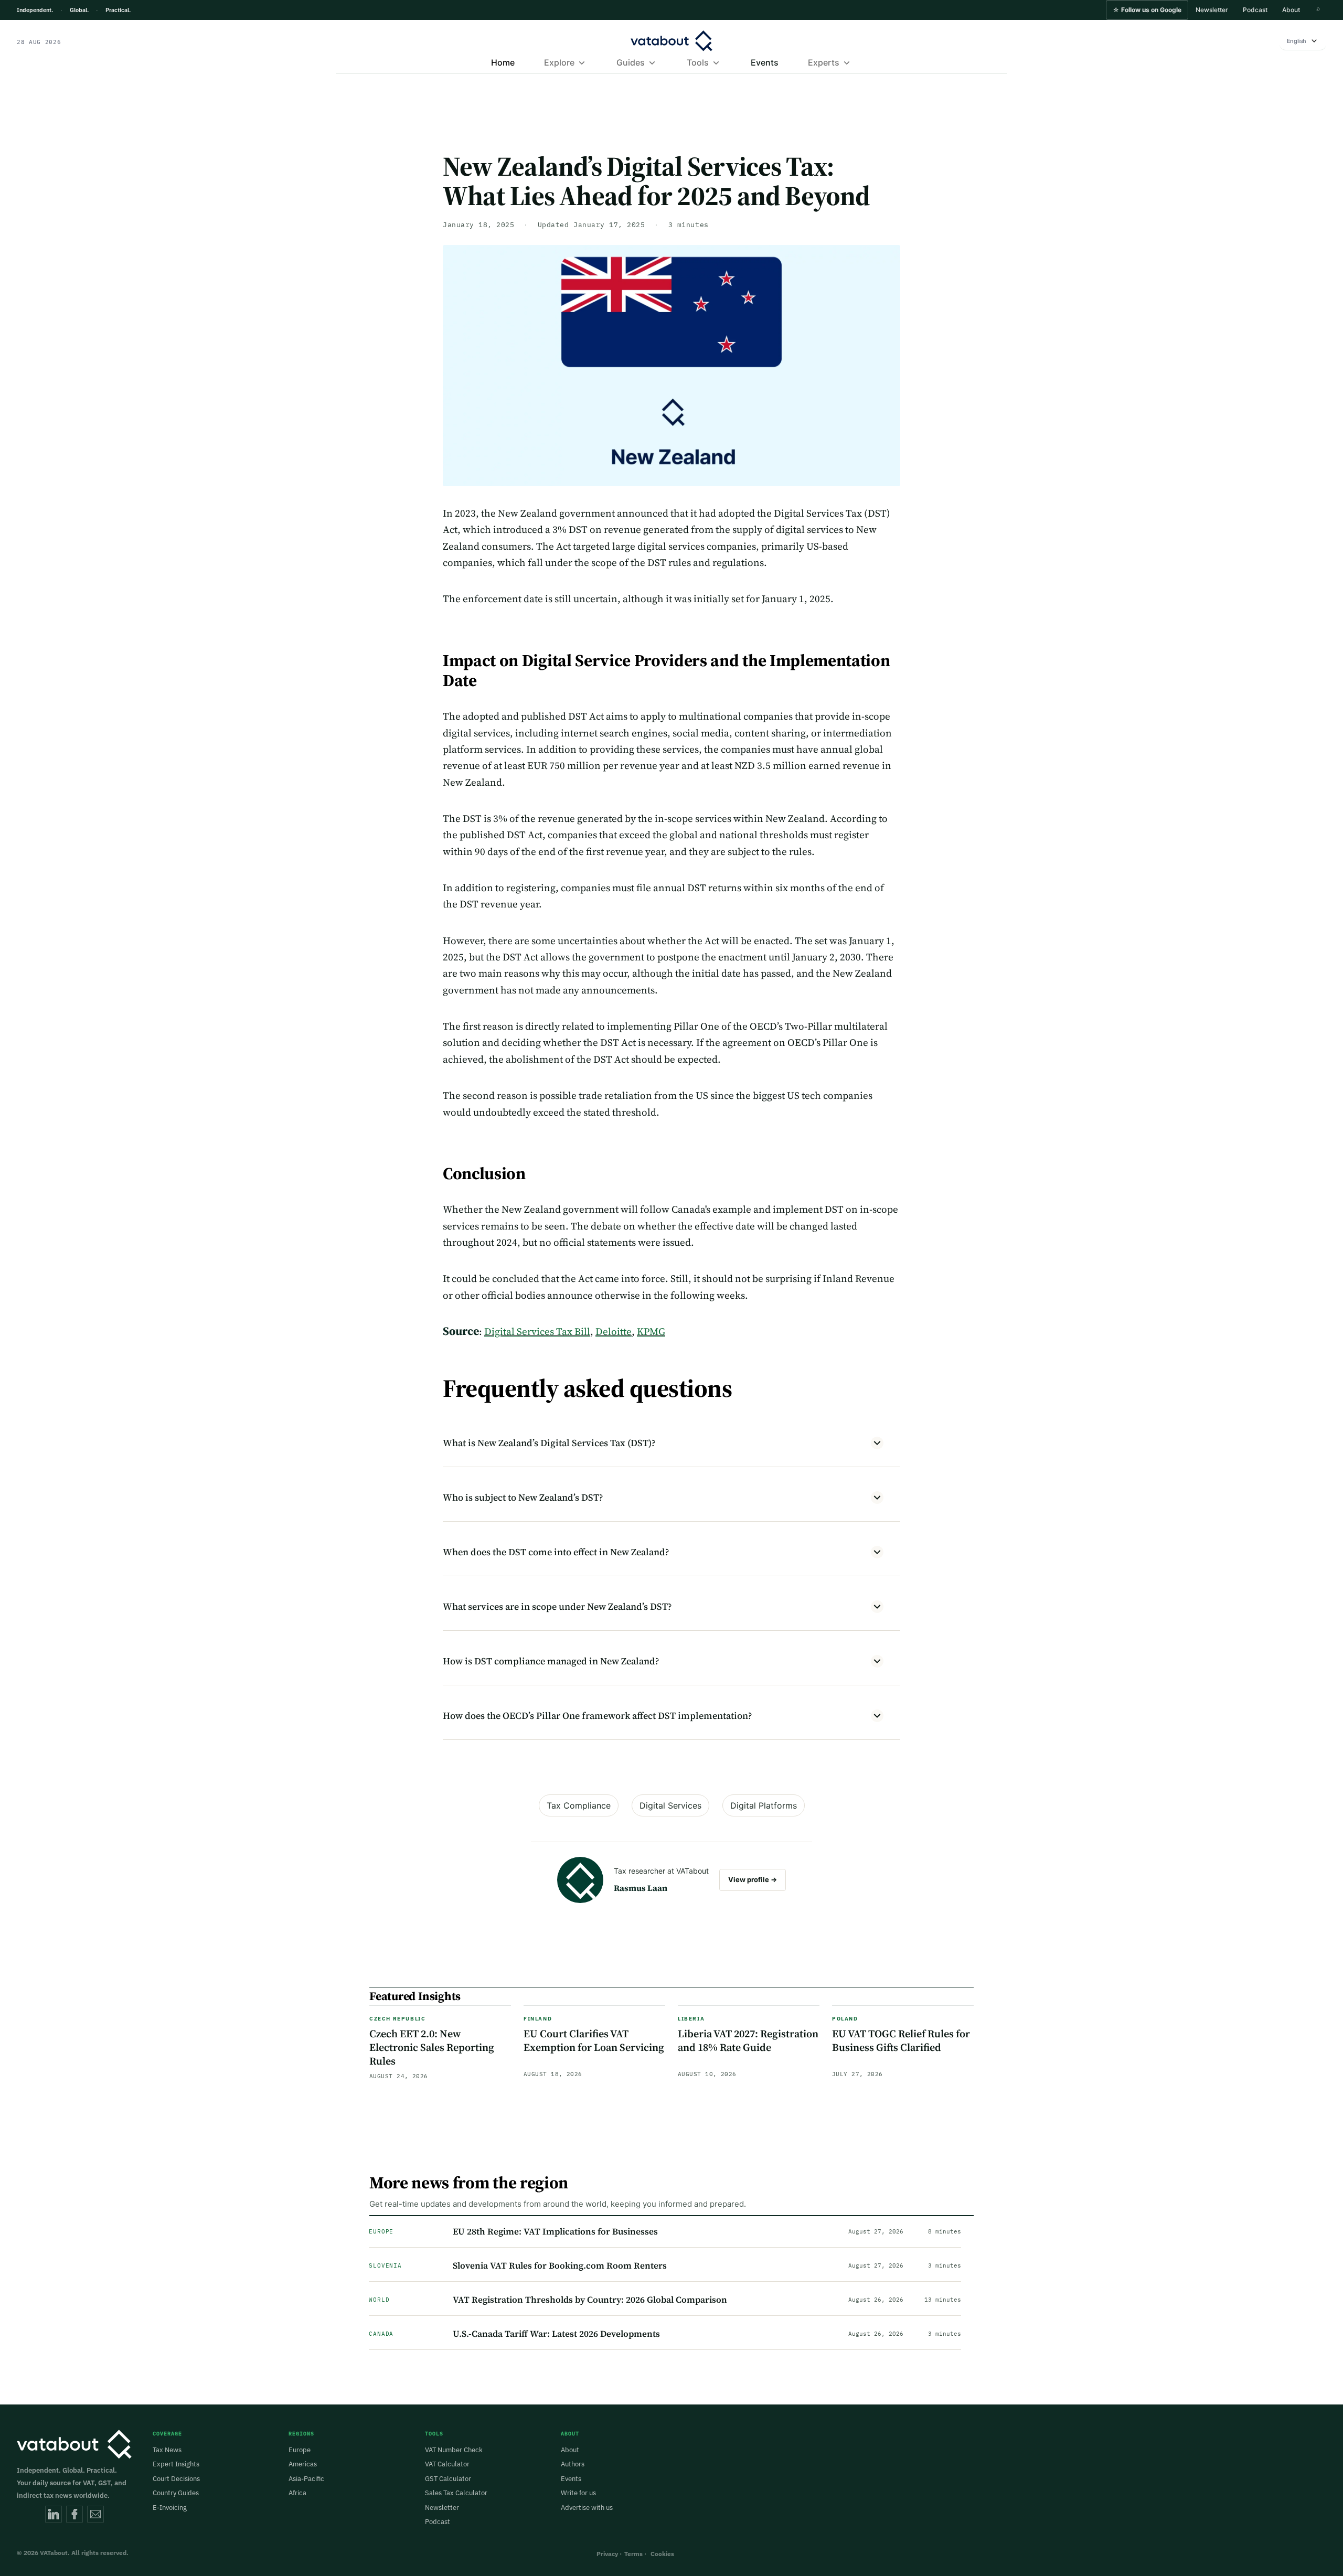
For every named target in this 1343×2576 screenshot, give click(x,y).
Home (503, 62)
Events (765, 62)
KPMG (651, 1331)
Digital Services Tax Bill (537, 1331)
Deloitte (614, 1331)
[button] (1147, 10)
